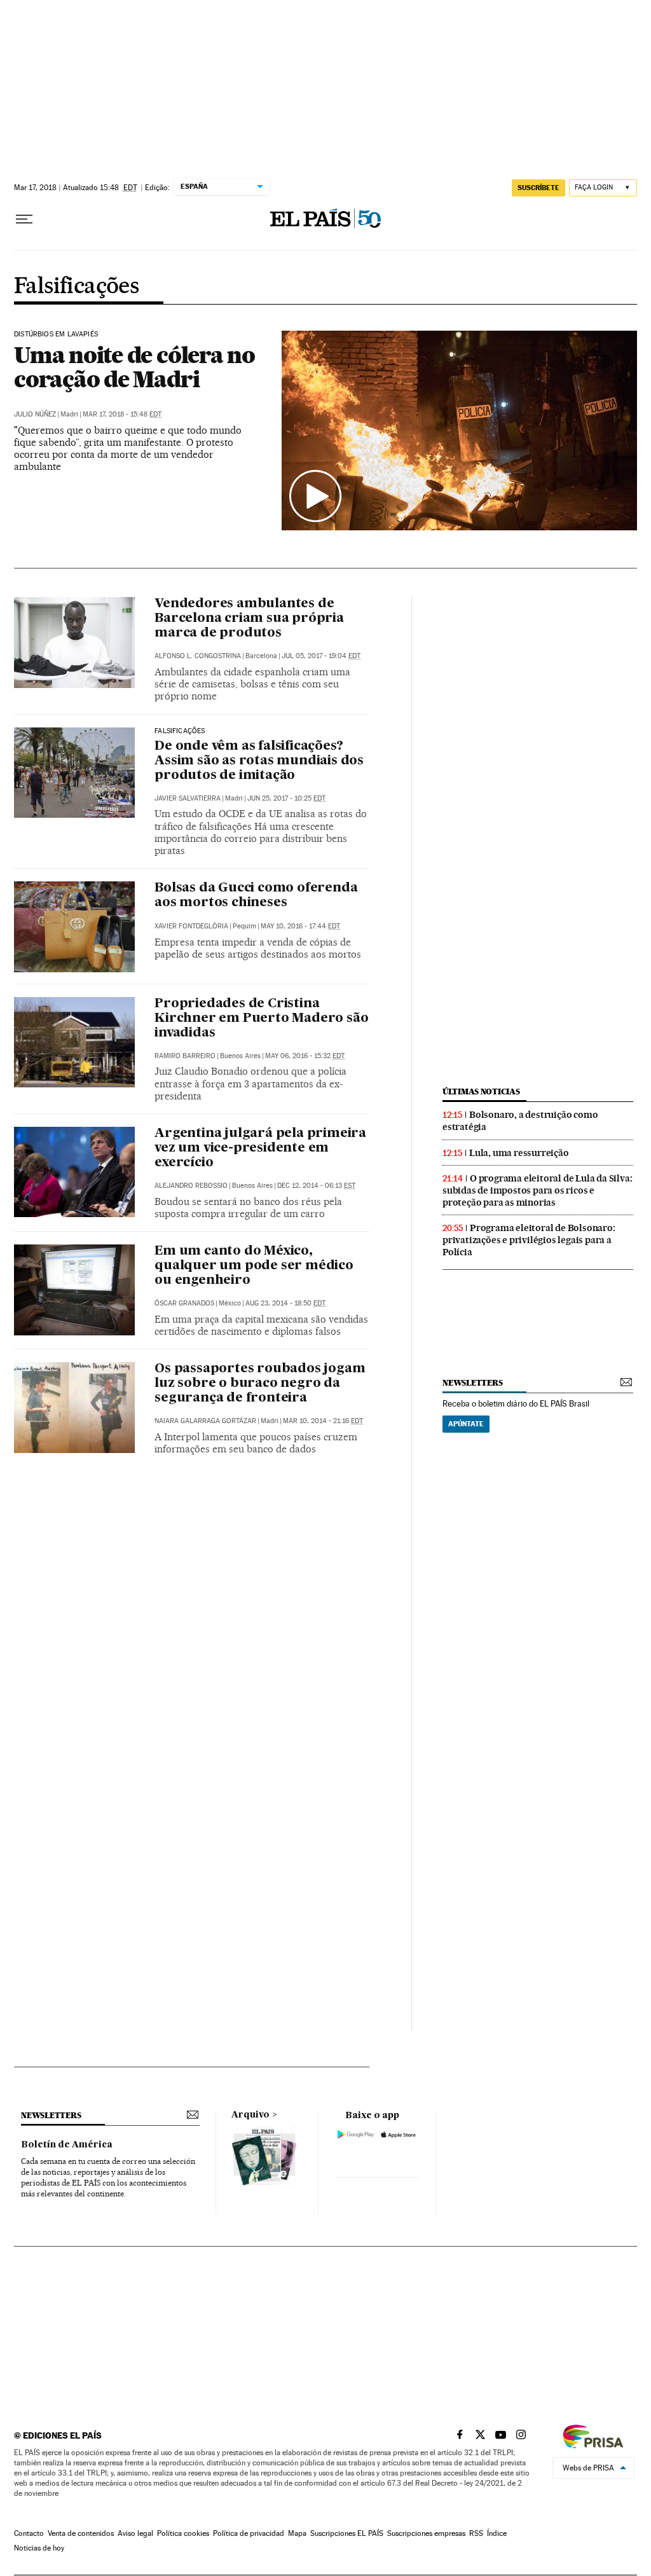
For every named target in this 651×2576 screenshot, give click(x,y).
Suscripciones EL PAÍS (347, 2533)
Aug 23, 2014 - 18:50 (285, 1303)
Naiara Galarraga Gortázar (205, 1421)
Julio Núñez (35, 414)
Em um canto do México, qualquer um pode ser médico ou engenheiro (254, 1266)
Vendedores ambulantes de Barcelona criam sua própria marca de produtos (249, 619)
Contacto (29, 2533)
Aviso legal (135, 2533)
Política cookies (183, 2533)
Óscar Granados (184, 1303)
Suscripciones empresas (426, 2533)
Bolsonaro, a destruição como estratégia (520, 1121)
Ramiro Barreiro (185, 1056)
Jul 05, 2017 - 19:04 (321, 656)
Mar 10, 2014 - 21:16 (323, 1421)
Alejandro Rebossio (191, 1186)
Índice (497, 2533)
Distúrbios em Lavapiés (56, 334)
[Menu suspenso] (24, 219)
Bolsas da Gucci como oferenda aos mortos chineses (256, 896)
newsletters (472, 1383)
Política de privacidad (249, 2533)
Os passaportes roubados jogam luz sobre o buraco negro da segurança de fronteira (260, 1384)
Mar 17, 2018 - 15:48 (122, 414)
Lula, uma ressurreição (519, 1153)
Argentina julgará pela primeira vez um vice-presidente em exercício (260, 1148)
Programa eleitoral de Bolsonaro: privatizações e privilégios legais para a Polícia (529, 1240)
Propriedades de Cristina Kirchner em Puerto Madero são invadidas (261, 1019)
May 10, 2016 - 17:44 (300, 926)
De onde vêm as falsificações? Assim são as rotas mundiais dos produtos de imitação (259, 761)
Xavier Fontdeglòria (191, 926)
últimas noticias (481, 1092)
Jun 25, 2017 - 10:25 (286, 798)
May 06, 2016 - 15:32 (305, 1056)
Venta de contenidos (81, 2533)
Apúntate (466, 1424)
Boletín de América (67, 2145)
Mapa (297, 2533)
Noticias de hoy (39, 2548)
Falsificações (76, 287)
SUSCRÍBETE (538, 188)
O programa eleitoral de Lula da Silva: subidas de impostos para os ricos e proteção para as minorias (537, 1190)
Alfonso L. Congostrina (198, 656)
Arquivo (250, 2115)
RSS (476, 2533)
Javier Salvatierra (188, 798)
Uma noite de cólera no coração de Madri (134, 367)
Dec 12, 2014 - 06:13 (316, 1186)
